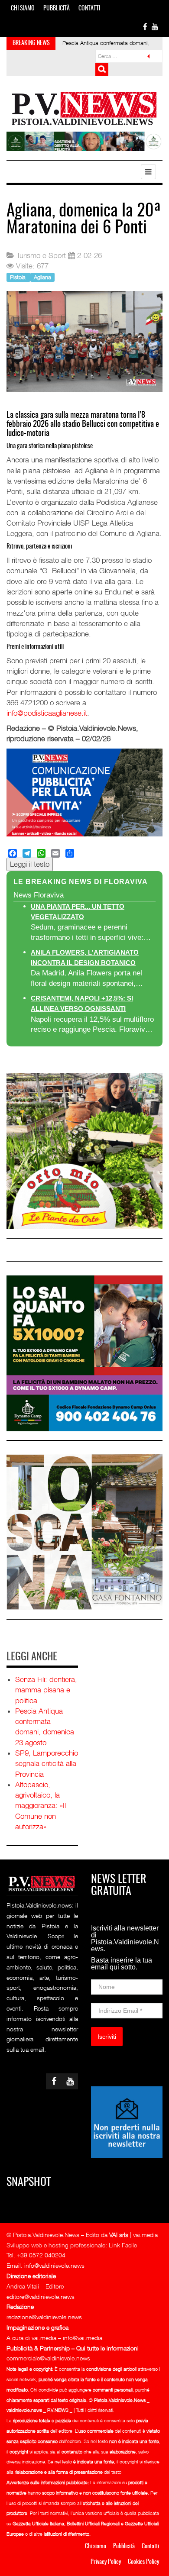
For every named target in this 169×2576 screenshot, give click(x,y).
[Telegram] (27, 853)
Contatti (89, 9)
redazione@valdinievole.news (44, 2317)
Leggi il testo (30, 864)
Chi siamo (23, 9)
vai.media (145, 2235)
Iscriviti (107, 2037)
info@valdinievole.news (54, 2265)
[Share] (70, 853)
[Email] (55, 853)
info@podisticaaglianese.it (47, 713)
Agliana (42, 277)
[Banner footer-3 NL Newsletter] (127, 2121)
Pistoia (19, 277)
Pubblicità (57, 9)
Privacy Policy (106, 2562)
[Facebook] (13, 853)
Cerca (102, 69)
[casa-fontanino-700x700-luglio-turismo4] (84, 1532)
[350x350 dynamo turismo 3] (84, 1353)
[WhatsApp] (41, 853)
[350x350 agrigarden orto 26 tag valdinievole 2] (84, 1150)
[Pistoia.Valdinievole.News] (85, 109)
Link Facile (123, 2245)
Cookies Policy (143, 2562)
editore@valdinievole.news (41, 2297)
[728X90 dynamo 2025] (84, 141)
